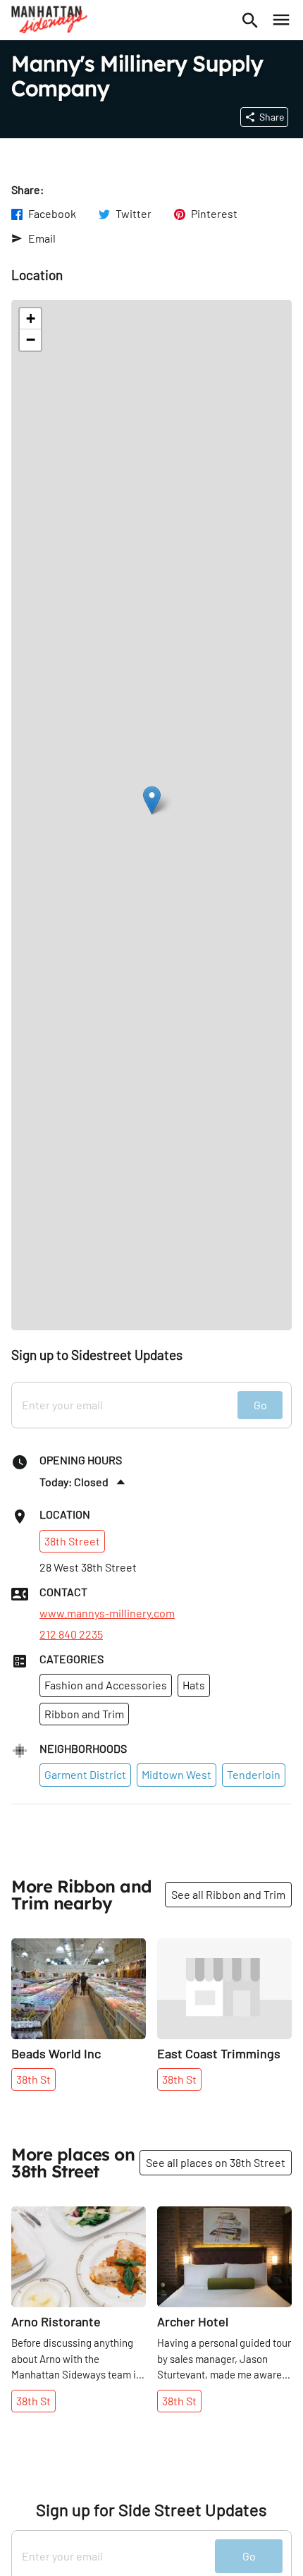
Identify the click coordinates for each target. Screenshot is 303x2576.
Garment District (85, 1774)
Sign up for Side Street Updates (151, 2510)
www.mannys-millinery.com (107, 1613)
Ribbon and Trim (84, 1714)
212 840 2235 (71, 1634)
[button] (152, 800)
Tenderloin (254, 1774)
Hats (194, 1685)
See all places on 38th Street (216, 2162)
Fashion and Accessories (106, 1685)
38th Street (72, 1541)
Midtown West (177, 1774)
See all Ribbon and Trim (228, 1894)
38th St (33, 2079)
